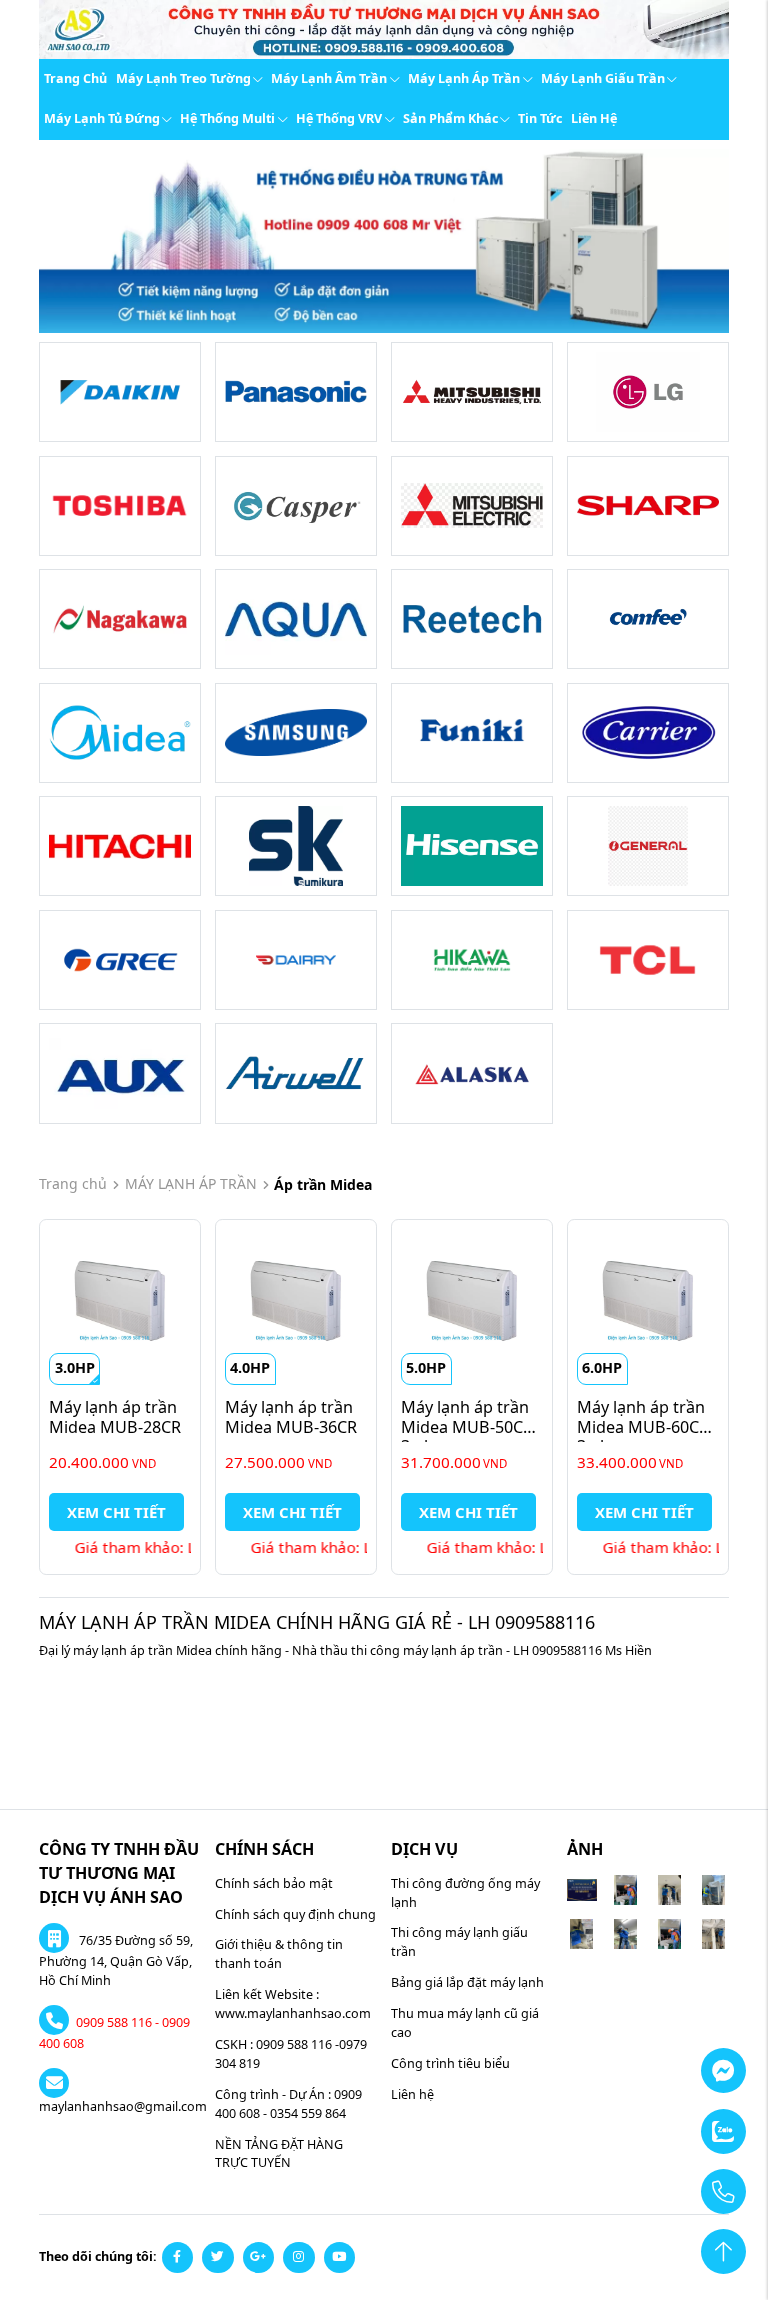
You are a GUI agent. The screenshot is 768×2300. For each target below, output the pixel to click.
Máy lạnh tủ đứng (102, 118)
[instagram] (299, 2258)
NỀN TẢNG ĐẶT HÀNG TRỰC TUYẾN (279, 2154)
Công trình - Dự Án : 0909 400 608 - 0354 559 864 (288, 2104)
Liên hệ (594, 118)
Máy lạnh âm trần (329, 78)
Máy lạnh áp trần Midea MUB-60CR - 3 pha (649, 1426)
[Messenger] (675, 2062)
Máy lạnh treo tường (183, 78)
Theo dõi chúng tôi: (98, 2256)
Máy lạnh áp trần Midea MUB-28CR (115, 1416)
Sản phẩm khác (450, 118)
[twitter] (218, 2258)
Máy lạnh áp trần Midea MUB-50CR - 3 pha (473, 1426)
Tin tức (540, 118)
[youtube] (340, 2258)
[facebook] (178, 2258)
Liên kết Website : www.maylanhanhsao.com (293, 2004)
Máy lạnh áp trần (464, 78)
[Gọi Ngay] (675, 2182)
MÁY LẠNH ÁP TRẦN (191, 1183)
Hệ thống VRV (339, 118)
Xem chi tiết (116, 1512)
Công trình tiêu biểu (450, 2063)
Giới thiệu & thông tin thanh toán (279, 1954)
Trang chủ (75, 78)
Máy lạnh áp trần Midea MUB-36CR (291, 1416)
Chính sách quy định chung (295, 1914)
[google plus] (259, 2258)
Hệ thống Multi (227, 118)
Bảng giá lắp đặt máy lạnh (467, 1982)
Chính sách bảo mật (274, 1883)
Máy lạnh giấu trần (603, 78)
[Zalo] (675, 2122)
